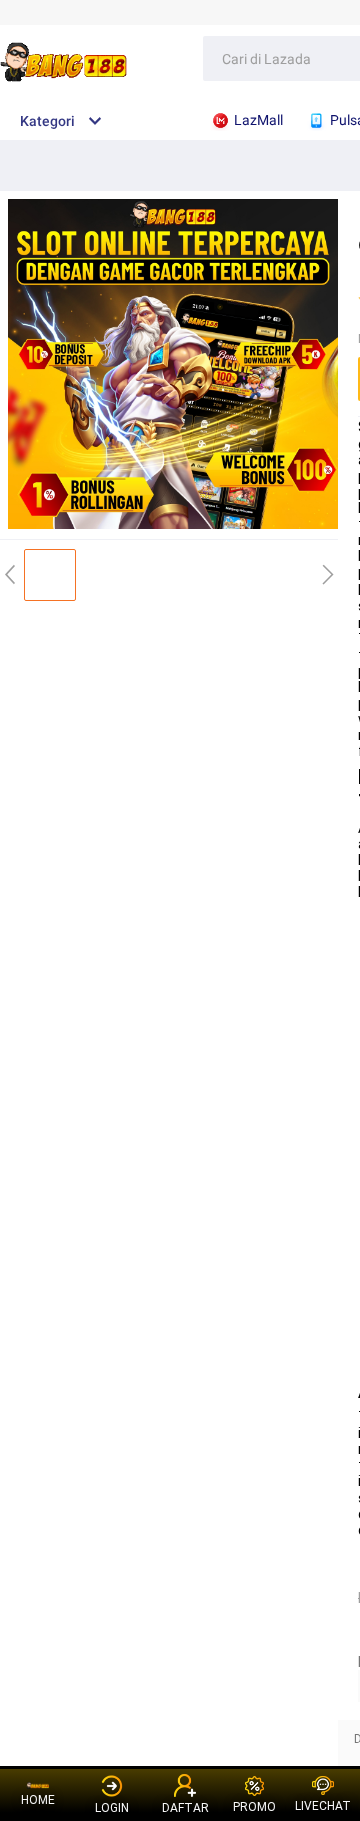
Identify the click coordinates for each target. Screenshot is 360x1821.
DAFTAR (185, 1808)
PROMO (254, 1807)
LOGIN (112, 1808)
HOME (38, 1800)
